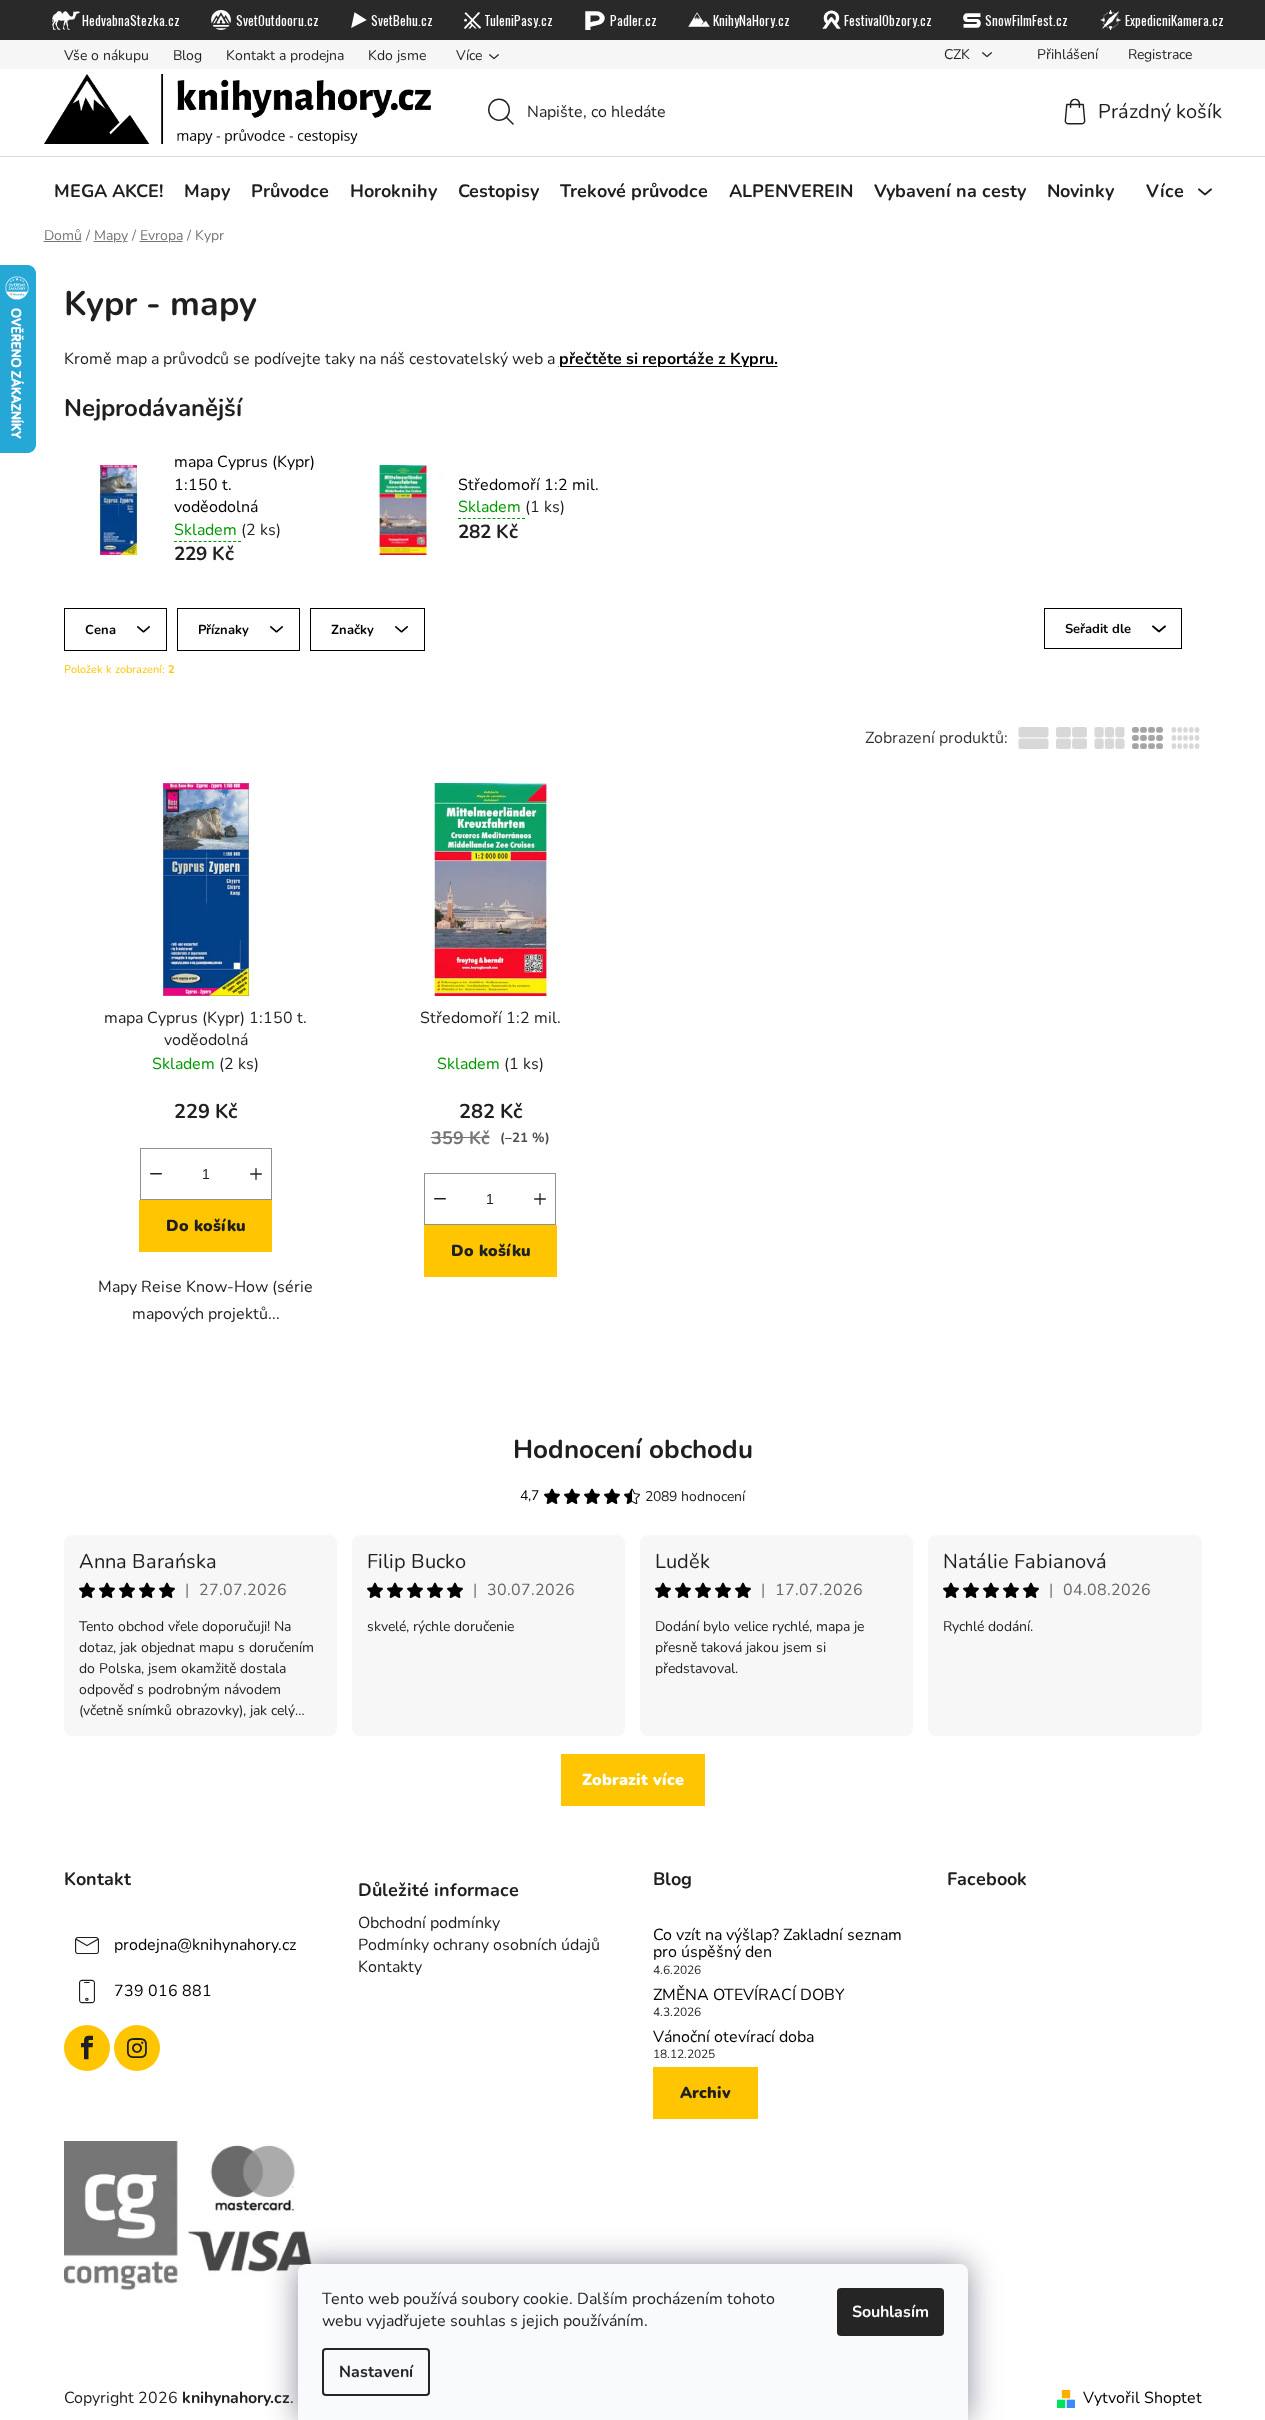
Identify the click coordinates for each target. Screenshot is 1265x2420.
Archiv (705, 2093)
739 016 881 (163, 1991)
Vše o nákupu (106, 55)
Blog (187, 55)
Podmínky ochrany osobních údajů (479, 1945)
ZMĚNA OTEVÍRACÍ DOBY (749, 1996)
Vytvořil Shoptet (1142, 2398)
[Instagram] (137, 2048)
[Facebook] (87, 2048)
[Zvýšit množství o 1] (256, 1174)
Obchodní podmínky (429, 1923)
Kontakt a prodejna (285, 55)
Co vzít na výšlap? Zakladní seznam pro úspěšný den (777, 1944)
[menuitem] (108, 191)
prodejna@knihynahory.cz (205, 1945)
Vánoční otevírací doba (733, 2038)
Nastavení (376, 2372)
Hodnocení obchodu (633, 1449)
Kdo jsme (397, 55)
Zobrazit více (633, 1780)
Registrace (1160, 54)
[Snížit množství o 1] (156, 1174)
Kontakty (390, 1967)
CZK (959, 54)
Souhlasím (890, 2312)
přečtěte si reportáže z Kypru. (668, 359)
